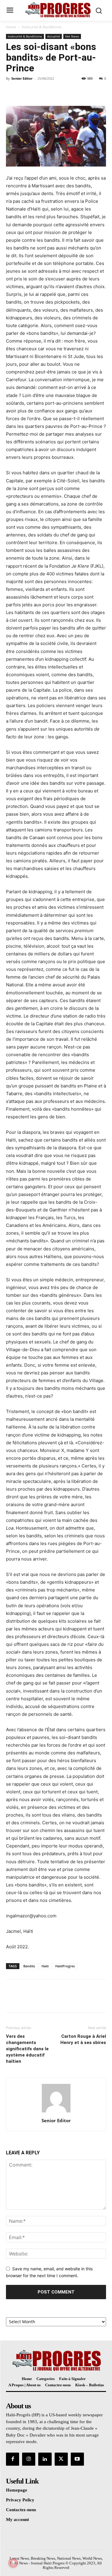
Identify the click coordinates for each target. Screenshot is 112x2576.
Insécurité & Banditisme (42, 27)
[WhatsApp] (53, 92)
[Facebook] (12, 92)
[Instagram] (29, 2459)
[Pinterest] (39, 92)
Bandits (29, 1966)
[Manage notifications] (13, 2563)
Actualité (54, 36)
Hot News (72, 36)
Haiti (45, 1966)
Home (11, 27)
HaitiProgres (65, 1966)
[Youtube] (77, 2459)
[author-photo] (56, 2112)
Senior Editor (22, 78)
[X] (26, 92)
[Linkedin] (45, 2459)
